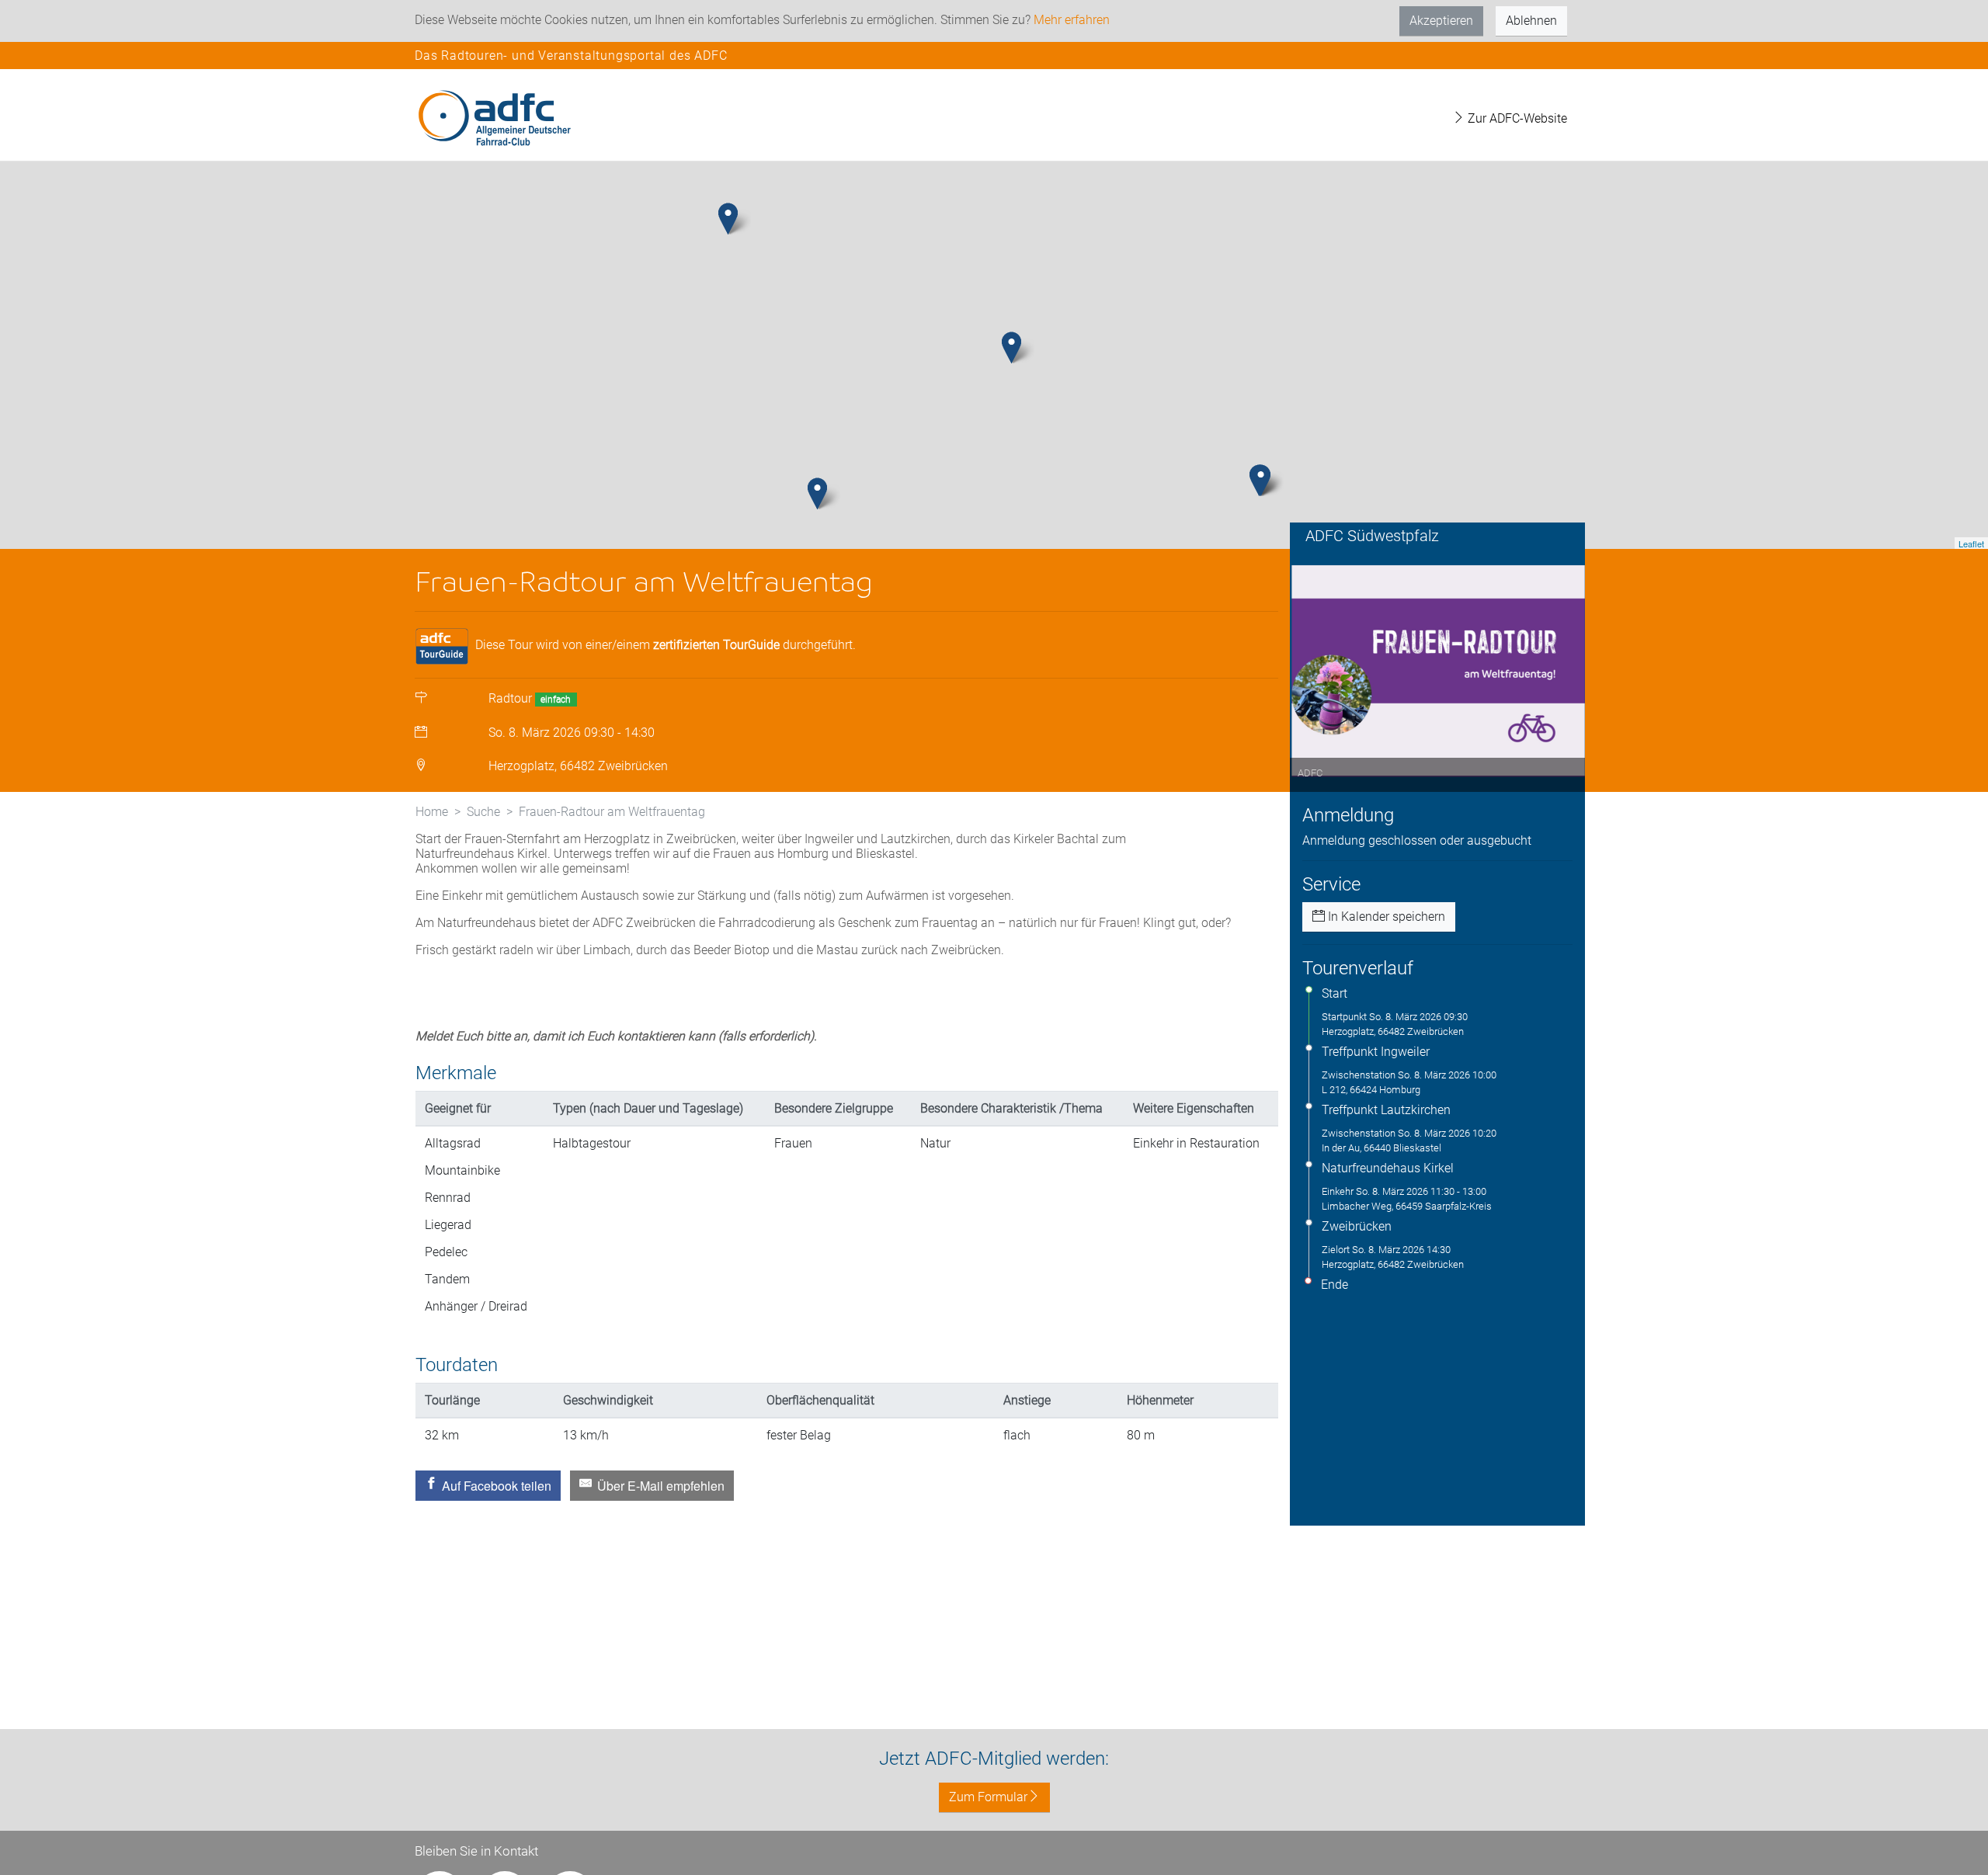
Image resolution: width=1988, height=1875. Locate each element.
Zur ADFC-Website (1516, 118)
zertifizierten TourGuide (716, 645)
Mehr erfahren (1072, 20)
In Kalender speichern (1385, 917)
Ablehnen (1531, 21)
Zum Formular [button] (988, 1797)
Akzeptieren (1441, 21)
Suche (483, 812)
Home (432, 812)
